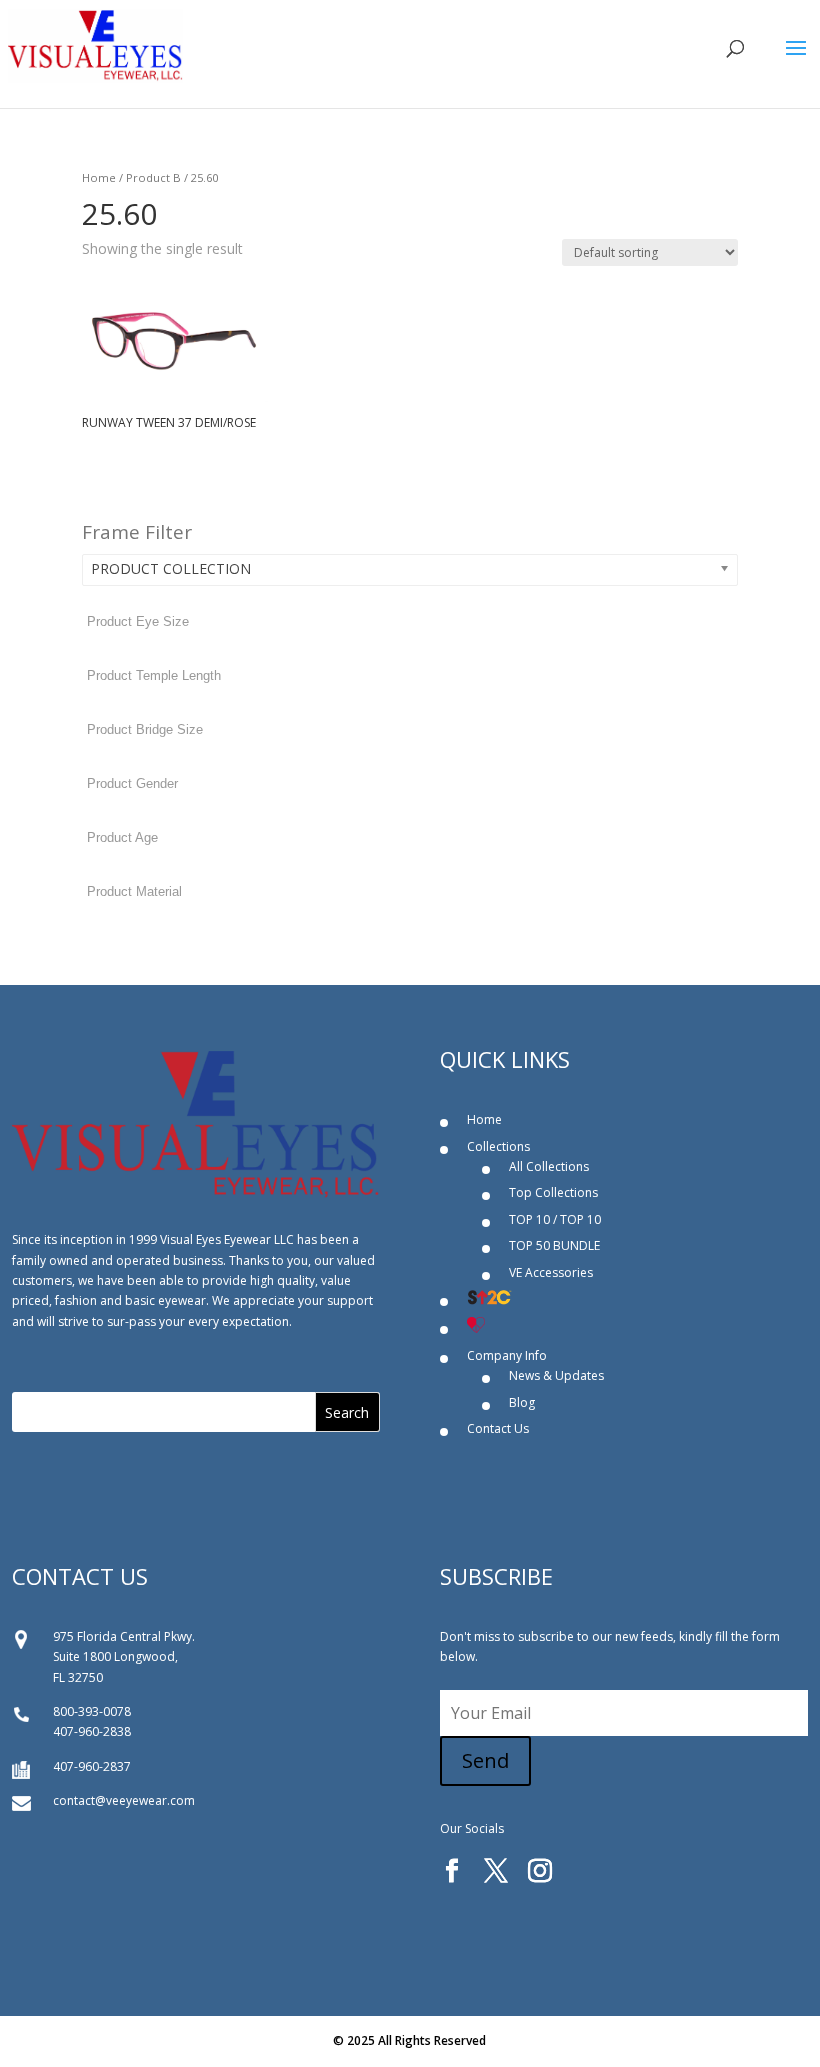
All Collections (549, 1166)
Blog (522, 1402)
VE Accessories (551, 1272)
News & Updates (556, 1375)
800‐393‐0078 (92, 1711)
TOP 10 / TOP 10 (555, 1219)
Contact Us (498, 1428)
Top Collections (553, 1192)
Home (99, 177)
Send (485, 1760)
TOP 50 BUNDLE (554, 1245)
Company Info (507, 1355)
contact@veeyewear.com (124, 1800)
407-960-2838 (92, 1731)
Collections (498, 1146)
